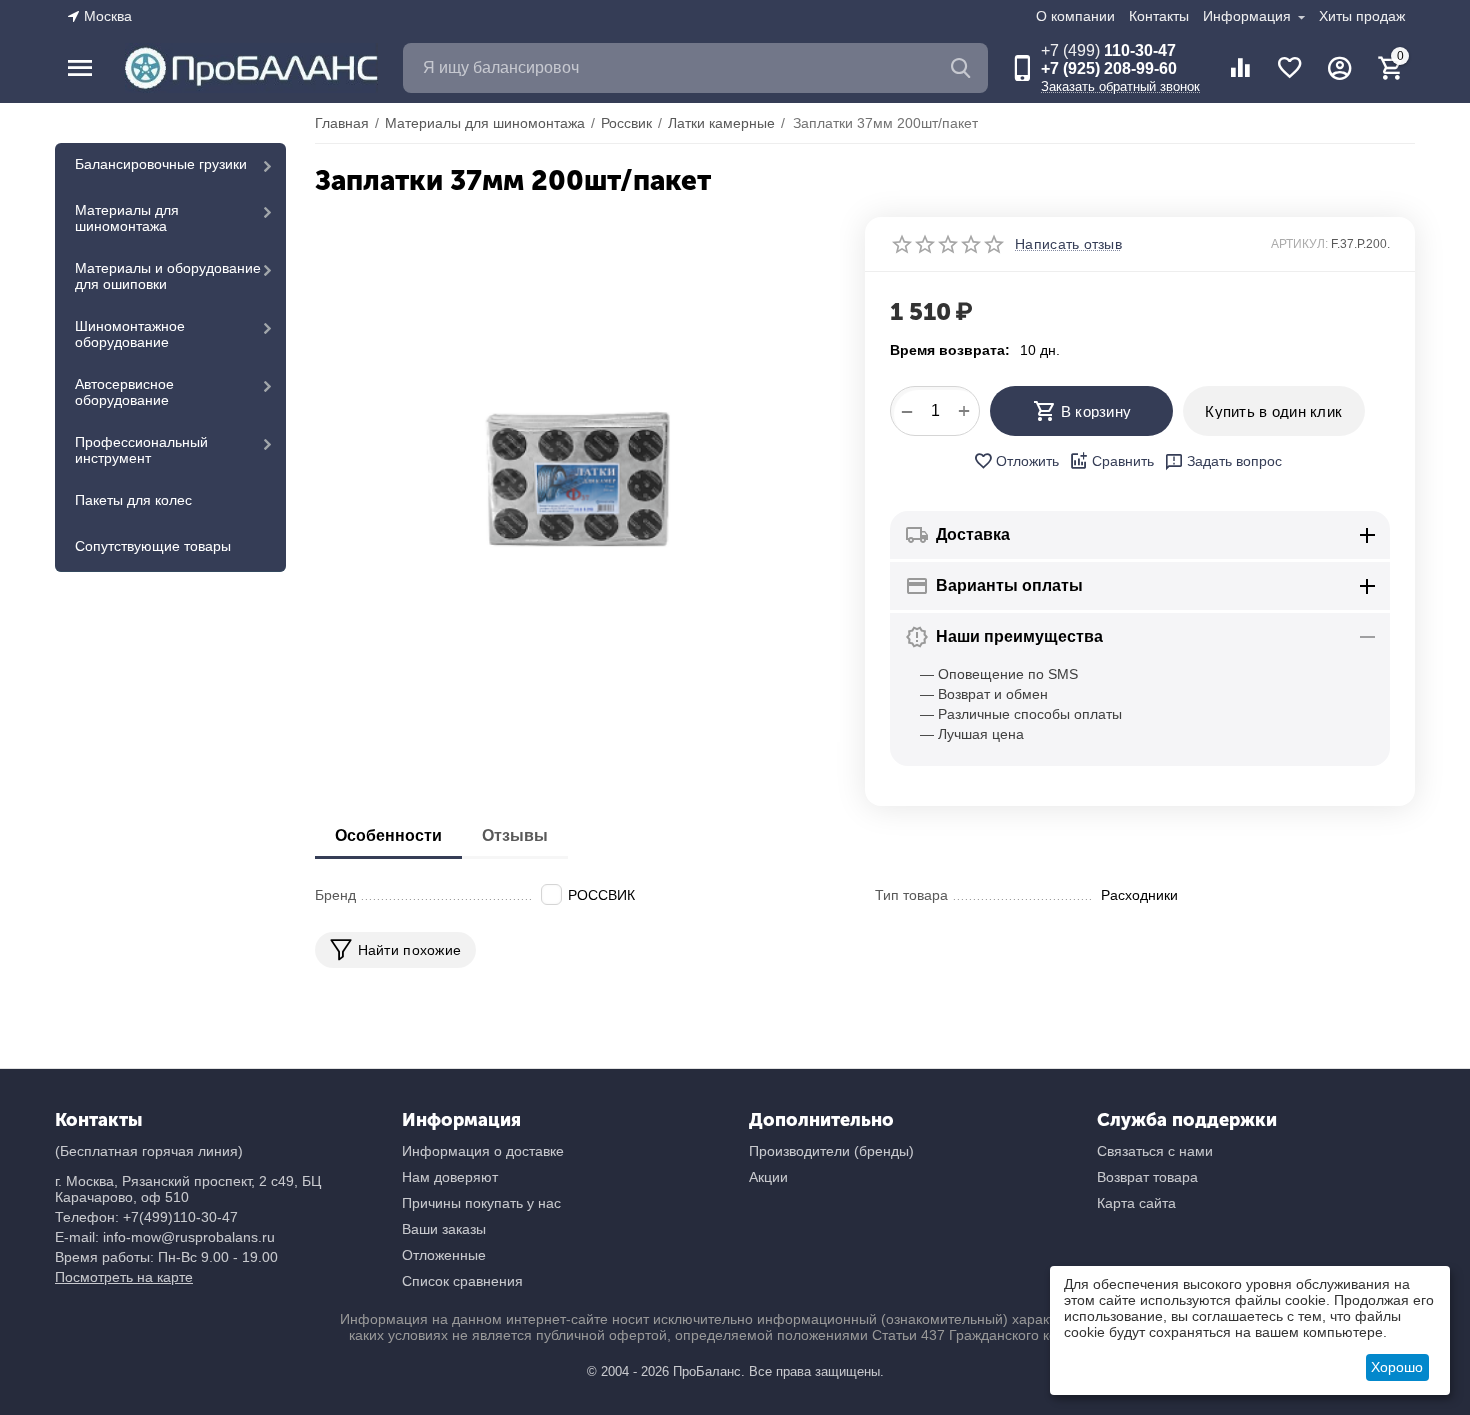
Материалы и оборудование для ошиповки (168, 276)
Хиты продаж (1362, 16)
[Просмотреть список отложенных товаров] (1290, 68)
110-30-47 (1108, 50)
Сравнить (1123, 461)
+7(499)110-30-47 (180, 1217)
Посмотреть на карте (124, 1277)
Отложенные (444, 1255)
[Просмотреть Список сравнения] (1240, 68)
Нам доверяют (450, 1177)
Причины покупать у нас (481, 1203)
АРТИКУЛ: (1299, 244)
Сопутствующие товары (153, 546)
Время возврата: (950, 350)
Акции (768, 1177)
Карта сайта (1136, 1203)
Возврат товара (1147, 1177)
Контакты (1159, 16)
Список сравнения (462, 1281)
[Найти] (963, 68)
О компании (1075, 16)
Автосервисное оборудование (124, 392)
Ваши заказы (444, 1229)
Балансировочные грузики (161, 164)
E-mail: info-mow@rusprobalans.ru (165, 1237)
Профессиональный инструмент (141, 450)
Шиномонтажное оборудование (130, 334)
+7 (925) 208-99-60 (1109, 68)
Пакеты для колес (133, 500)
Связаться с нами (1155, 1151)
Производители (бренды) (831, 1151)
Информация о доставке (483, 1151)
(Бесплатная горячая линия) (149, 1151)
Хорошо (1397, 1367)
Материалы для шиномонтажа (127, 218)
